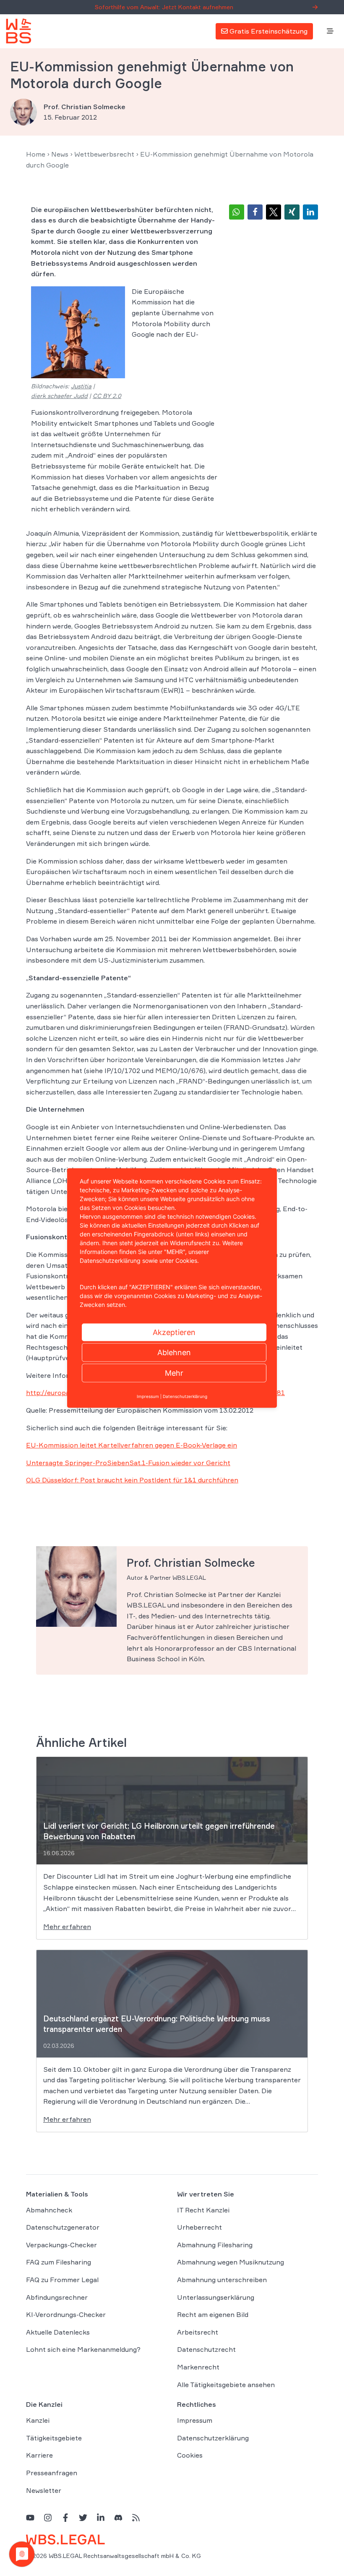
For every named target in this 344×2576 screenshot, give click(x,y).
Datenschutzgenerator (63, 2227)
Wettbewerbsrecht (104, 154)
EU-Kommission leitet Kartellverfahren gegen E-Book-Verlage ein (132, 1445)
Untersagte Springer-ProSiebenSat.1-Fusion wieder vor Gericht (128, 1463)
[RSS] (136, 2517)
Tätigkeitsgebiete (54, 2438)
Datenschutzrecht (206, 2349)
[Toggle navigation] (330, 31)
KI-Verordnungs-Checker (66, 2314)
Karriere (39, 2455)
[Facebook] (65, 2517)
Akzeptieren (174, 1332)
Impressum (195, 2420)
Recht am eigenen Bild (213, 2314)
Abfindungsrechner (57, 2297)
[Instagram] (48, 2517)
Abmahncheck (49, 2210)
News (60, 154)
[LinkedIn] (101, 2517)
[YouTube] (30, 2517)
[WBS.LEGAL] (18, 31)
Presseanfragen (52, 2473)
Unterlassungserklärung (216, 2297)
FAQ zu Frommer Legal (62, 2280)
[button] (237, 212)
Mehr (174, 1373)
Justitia (81, 386)
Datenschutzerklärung (213, 2438)
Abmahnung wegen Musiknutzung (231, 2262)
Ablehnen (174, 1352)
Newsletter (44, 2490)
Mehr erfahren (67, 1927)
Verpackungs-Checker (61, 2245)
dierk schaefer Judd (59, 396)
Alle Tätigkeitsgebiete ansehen (226, 2385)
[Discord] (118, 2517)
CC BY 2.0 (107, 396)
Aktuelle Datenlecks (58, 2332)
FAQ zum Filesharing (59, 2262)
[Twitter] (83, 2517)
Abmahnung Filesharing (215, 2245)
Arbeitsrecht (198, 2332)
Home (36, 154)
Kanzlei (38, 2420)
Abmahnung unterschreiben (222, 2280)
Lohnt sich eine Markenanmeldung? (83, 2349)
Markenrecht (198, 2367)
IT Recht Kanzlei (203, 2210)
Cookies (190, 2455)
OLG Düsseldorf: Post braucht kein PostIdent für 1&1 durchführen (132, 1480)
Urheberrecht (199, 2227)
